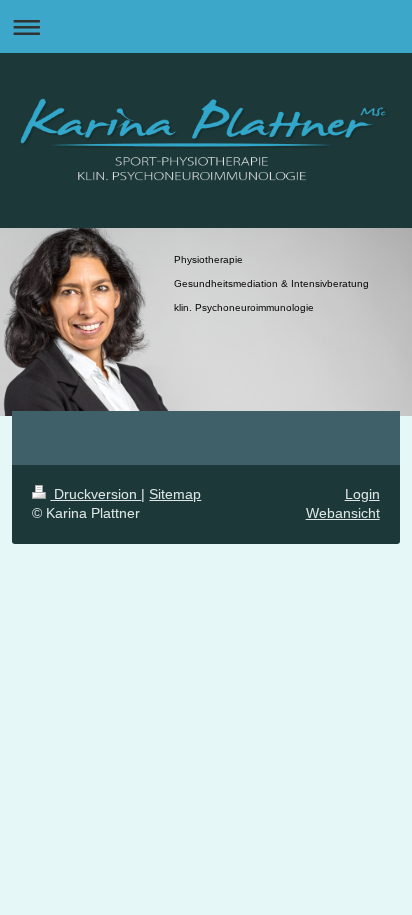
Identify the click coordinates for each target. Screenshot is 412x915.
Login (362, 494)
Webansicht (343, 513)
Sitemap (175, 494)
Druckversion (95, 494)
